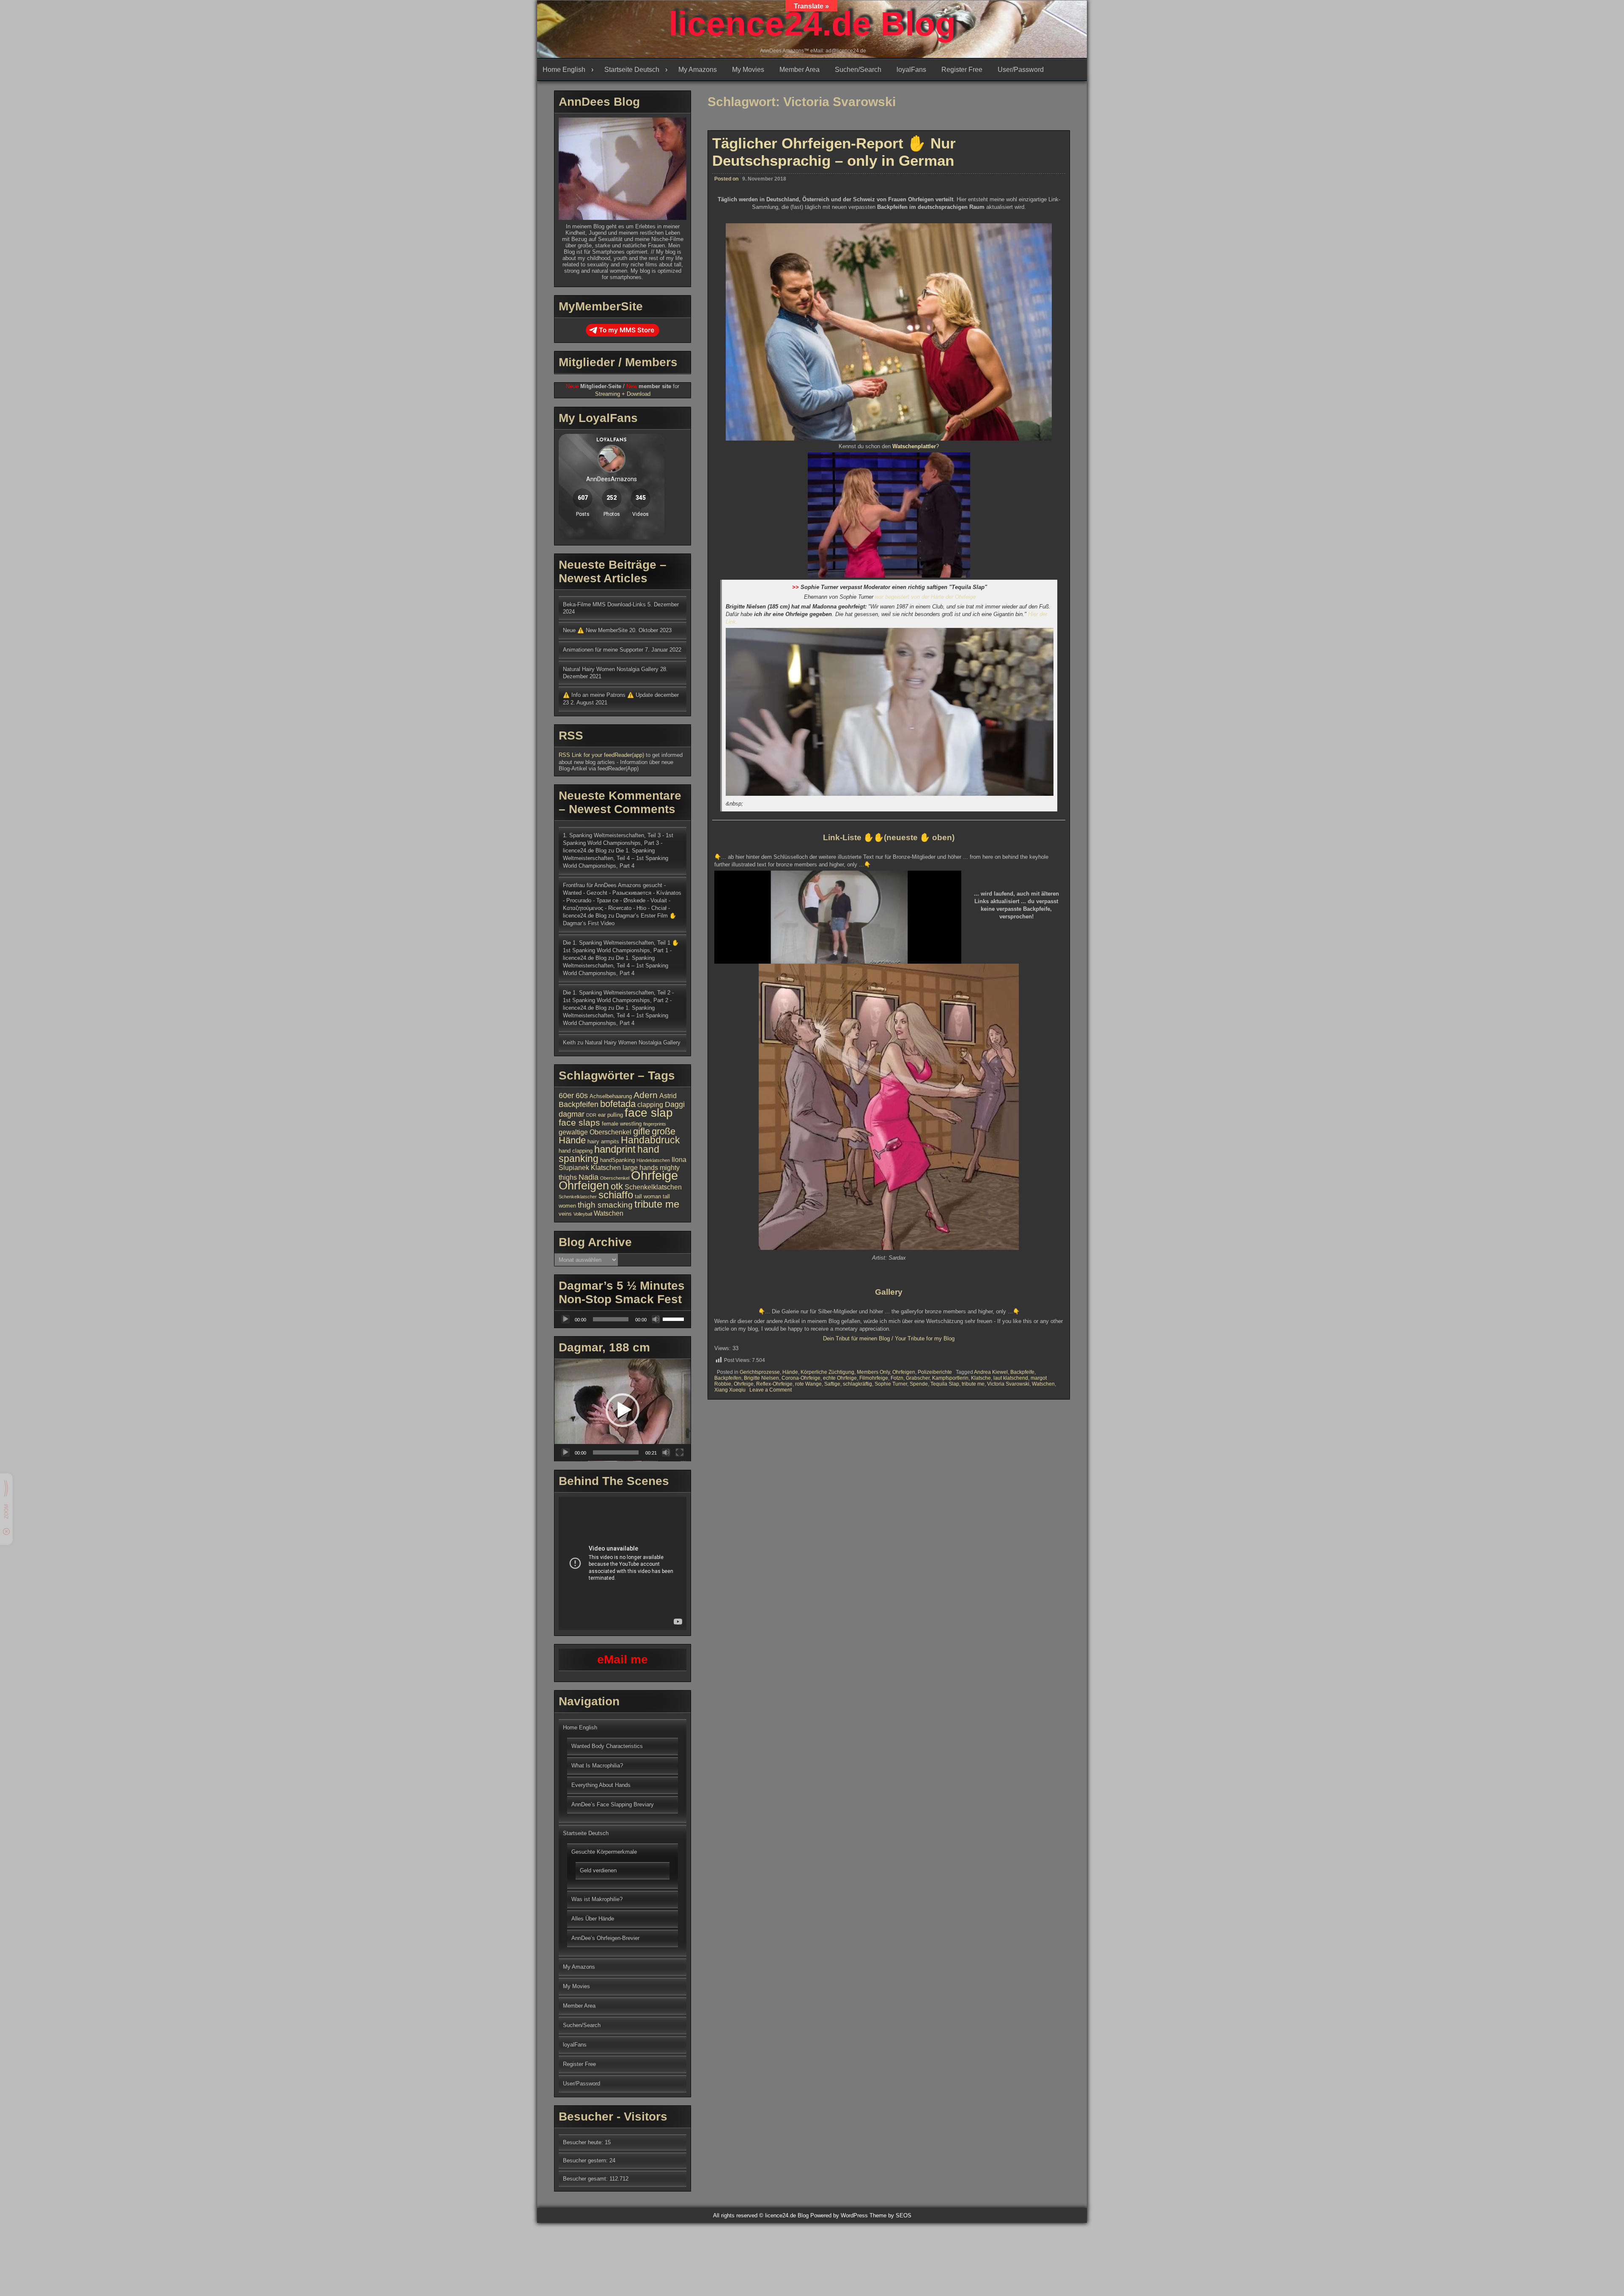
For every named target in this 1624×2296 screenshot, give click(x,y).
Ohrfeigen (904, 1372)
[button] (623, 1410)
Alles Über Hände (593, 1919)
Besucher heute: (584, 2142)
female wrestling (622, 1124)
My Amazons (698, 70)
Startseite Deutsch (632, 70)
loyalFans (911, 70)
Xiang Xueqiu (730, 1390)
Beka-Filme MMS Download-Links (604, 604)
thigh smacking (605, 1205)
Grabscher (918, 1378)
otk (617, 1186)
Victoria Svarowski (1008, 1384)
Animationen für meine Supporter (603, 650)
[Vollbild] (680, 1452)
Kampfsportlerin (950, 1378)
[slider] (675, 1318)
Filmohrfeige (874, 1378)
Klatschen (606, 1168)
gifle (642, 1131)
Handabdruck (650, 1140)
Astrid (668, 1096)
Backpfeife (1022, 1372)
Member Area (800, 70)
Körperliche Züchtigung (827, 1372)
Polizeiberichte (935, 1372)
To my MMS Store (627, 330)
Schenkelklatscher (578, 1197)
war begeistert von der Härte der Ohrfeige (925, 597)
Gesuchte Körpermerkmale (604, 1852)
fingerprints (655, 1124)
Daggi (675, 1104)
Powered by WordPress (839, 2215)
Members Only (873, 1372)
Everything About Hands (601, 1785)
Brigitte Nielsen (761, 1378)
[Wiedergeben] (565, 1319)
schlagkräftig (857, 1384)
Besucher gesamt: (586, 2179)
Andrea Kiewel (991, 1372)
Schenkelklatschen (653, 1187)
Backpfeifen (728, 1378)
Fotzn (897, 1378)
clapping (650, 1105)
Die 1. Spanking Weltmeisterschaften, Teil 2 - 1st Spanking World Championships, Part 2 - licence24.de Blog (618, 1000)
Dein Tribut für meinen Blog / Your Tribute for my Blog (889, 1338)
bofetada (618, 1104)
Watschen (1043, 1384)
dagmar (572, 1114)
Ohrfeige (744, 1384)
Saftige (832, 1384)
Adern (646, 1095)
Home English (564, 70)
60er (566, 1096)
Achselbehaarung (611, 1096)
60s (582, 1096)
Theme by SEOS (890, 2215)
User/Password (1021, 70)
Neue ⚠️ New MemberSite (595, 630)
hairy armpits (603, 1141)
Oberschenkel (615, 1178)
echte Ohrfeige (840, 1378)
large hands (640, 1168)
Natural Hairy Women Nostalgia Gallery (611, 669)
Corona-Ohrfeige (801, 1378)
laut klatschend (1011, 1378)
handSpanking (617, 1160)
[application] (623, 1319)
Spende (919, 1384)
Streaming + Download (623, 394)
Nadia (588, 1177)
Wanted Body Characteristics (607, 1746)
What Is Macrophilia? (597, 1766)
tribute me (973, 1384)
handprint (615, 1149)
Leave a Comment (771, 1390)
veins (565, 1214)
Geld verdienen (598, 1870)
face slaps (579, 1122)
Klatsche (981, 1378)
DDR (591, 1115)
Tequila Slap (945, 1384)
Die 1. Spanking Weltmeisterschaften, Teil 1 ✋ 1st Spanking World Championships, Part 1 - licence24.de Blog (621, 950)
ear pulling (610, 1115)
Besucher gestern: (586, 2160)
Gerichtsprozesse (760, 1372)
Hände (790, 1372)
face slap (649, 1112)
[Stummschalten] (656, 1319)
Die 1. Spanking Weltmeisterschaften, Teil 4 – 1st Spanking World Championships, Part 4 (616, 858)
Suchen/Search (858, 70)
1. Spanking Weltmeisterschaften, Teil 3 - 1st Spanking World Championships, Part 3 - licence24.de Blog (618, 843)
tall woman (648, 1196)
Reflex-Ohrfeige (774, 1384)
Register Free (962, 70)
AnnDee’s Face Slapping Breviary (613, 1804)
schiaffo (616, 1195)
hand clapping (576, 1151)
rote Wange (808, 1384)
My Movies (748, 70)
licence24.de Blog (812, 24)
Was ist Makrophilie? (597, 1899)
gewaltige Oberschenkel (595, 1132)
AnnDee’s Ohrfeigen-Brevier (605, 1938)
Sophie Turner (891, 1384)
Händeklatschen (653, 1160)
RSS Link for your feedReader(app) (602, 755)
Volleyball (583, 1214)
